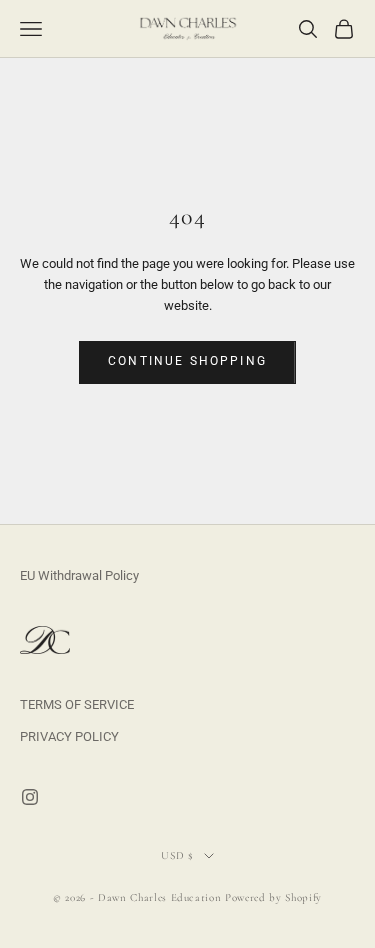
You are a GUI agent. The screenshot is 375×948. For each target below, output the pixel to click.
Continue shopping (187, 361)
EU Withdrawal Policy (79, 575)
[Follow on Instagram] (30, 797)
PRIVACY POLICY (69, 736)
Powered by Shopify (273, 897)
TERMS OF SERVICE (77, 704)
